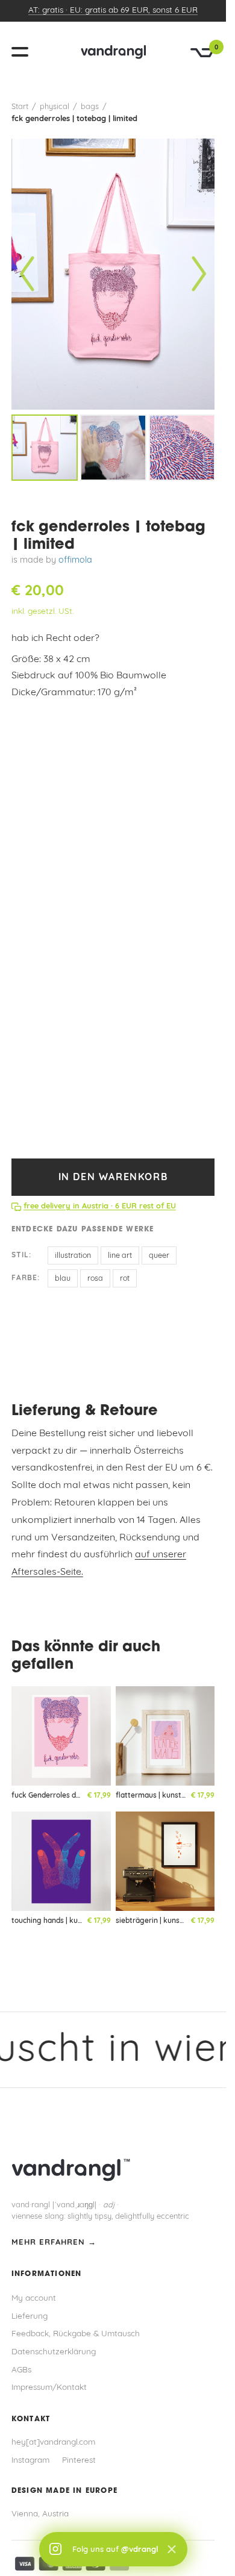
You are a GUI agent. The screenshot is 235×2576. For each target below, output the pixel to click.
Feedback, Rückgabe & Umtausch (76, 2334)
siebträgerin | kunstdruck (159, 1921)
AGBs (21, 2370)
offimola (75, 561)
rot (125, 1279)
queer (159, 1256)
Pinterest (79, 2461)
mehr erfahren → (54, 2243)
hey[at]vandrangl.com (53, 2443)
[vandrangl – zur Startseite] (113, 52)
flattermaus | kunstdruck (158, 1796)
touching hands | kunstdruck (60, 1921)
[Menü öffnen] (25, 52)
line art (120, 1256)
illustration (73, 1256)
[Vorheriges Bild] (27, 274)
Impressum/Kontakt (49, 2388)
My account (34, 2299)
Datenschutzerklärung (54, 2352)
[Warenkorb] (202, 53)
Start (20, 107)
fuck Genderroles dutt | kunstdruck (71, 1796)
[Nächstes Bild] (199, 274)
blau (63, 1279)
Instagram (30, 2461)
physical (55, 107)
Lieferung (30, 2317)
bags (90, 107)
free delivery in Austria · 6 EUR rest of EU (100, 1206)
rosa (95, 1279)
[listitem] (45, 448)
